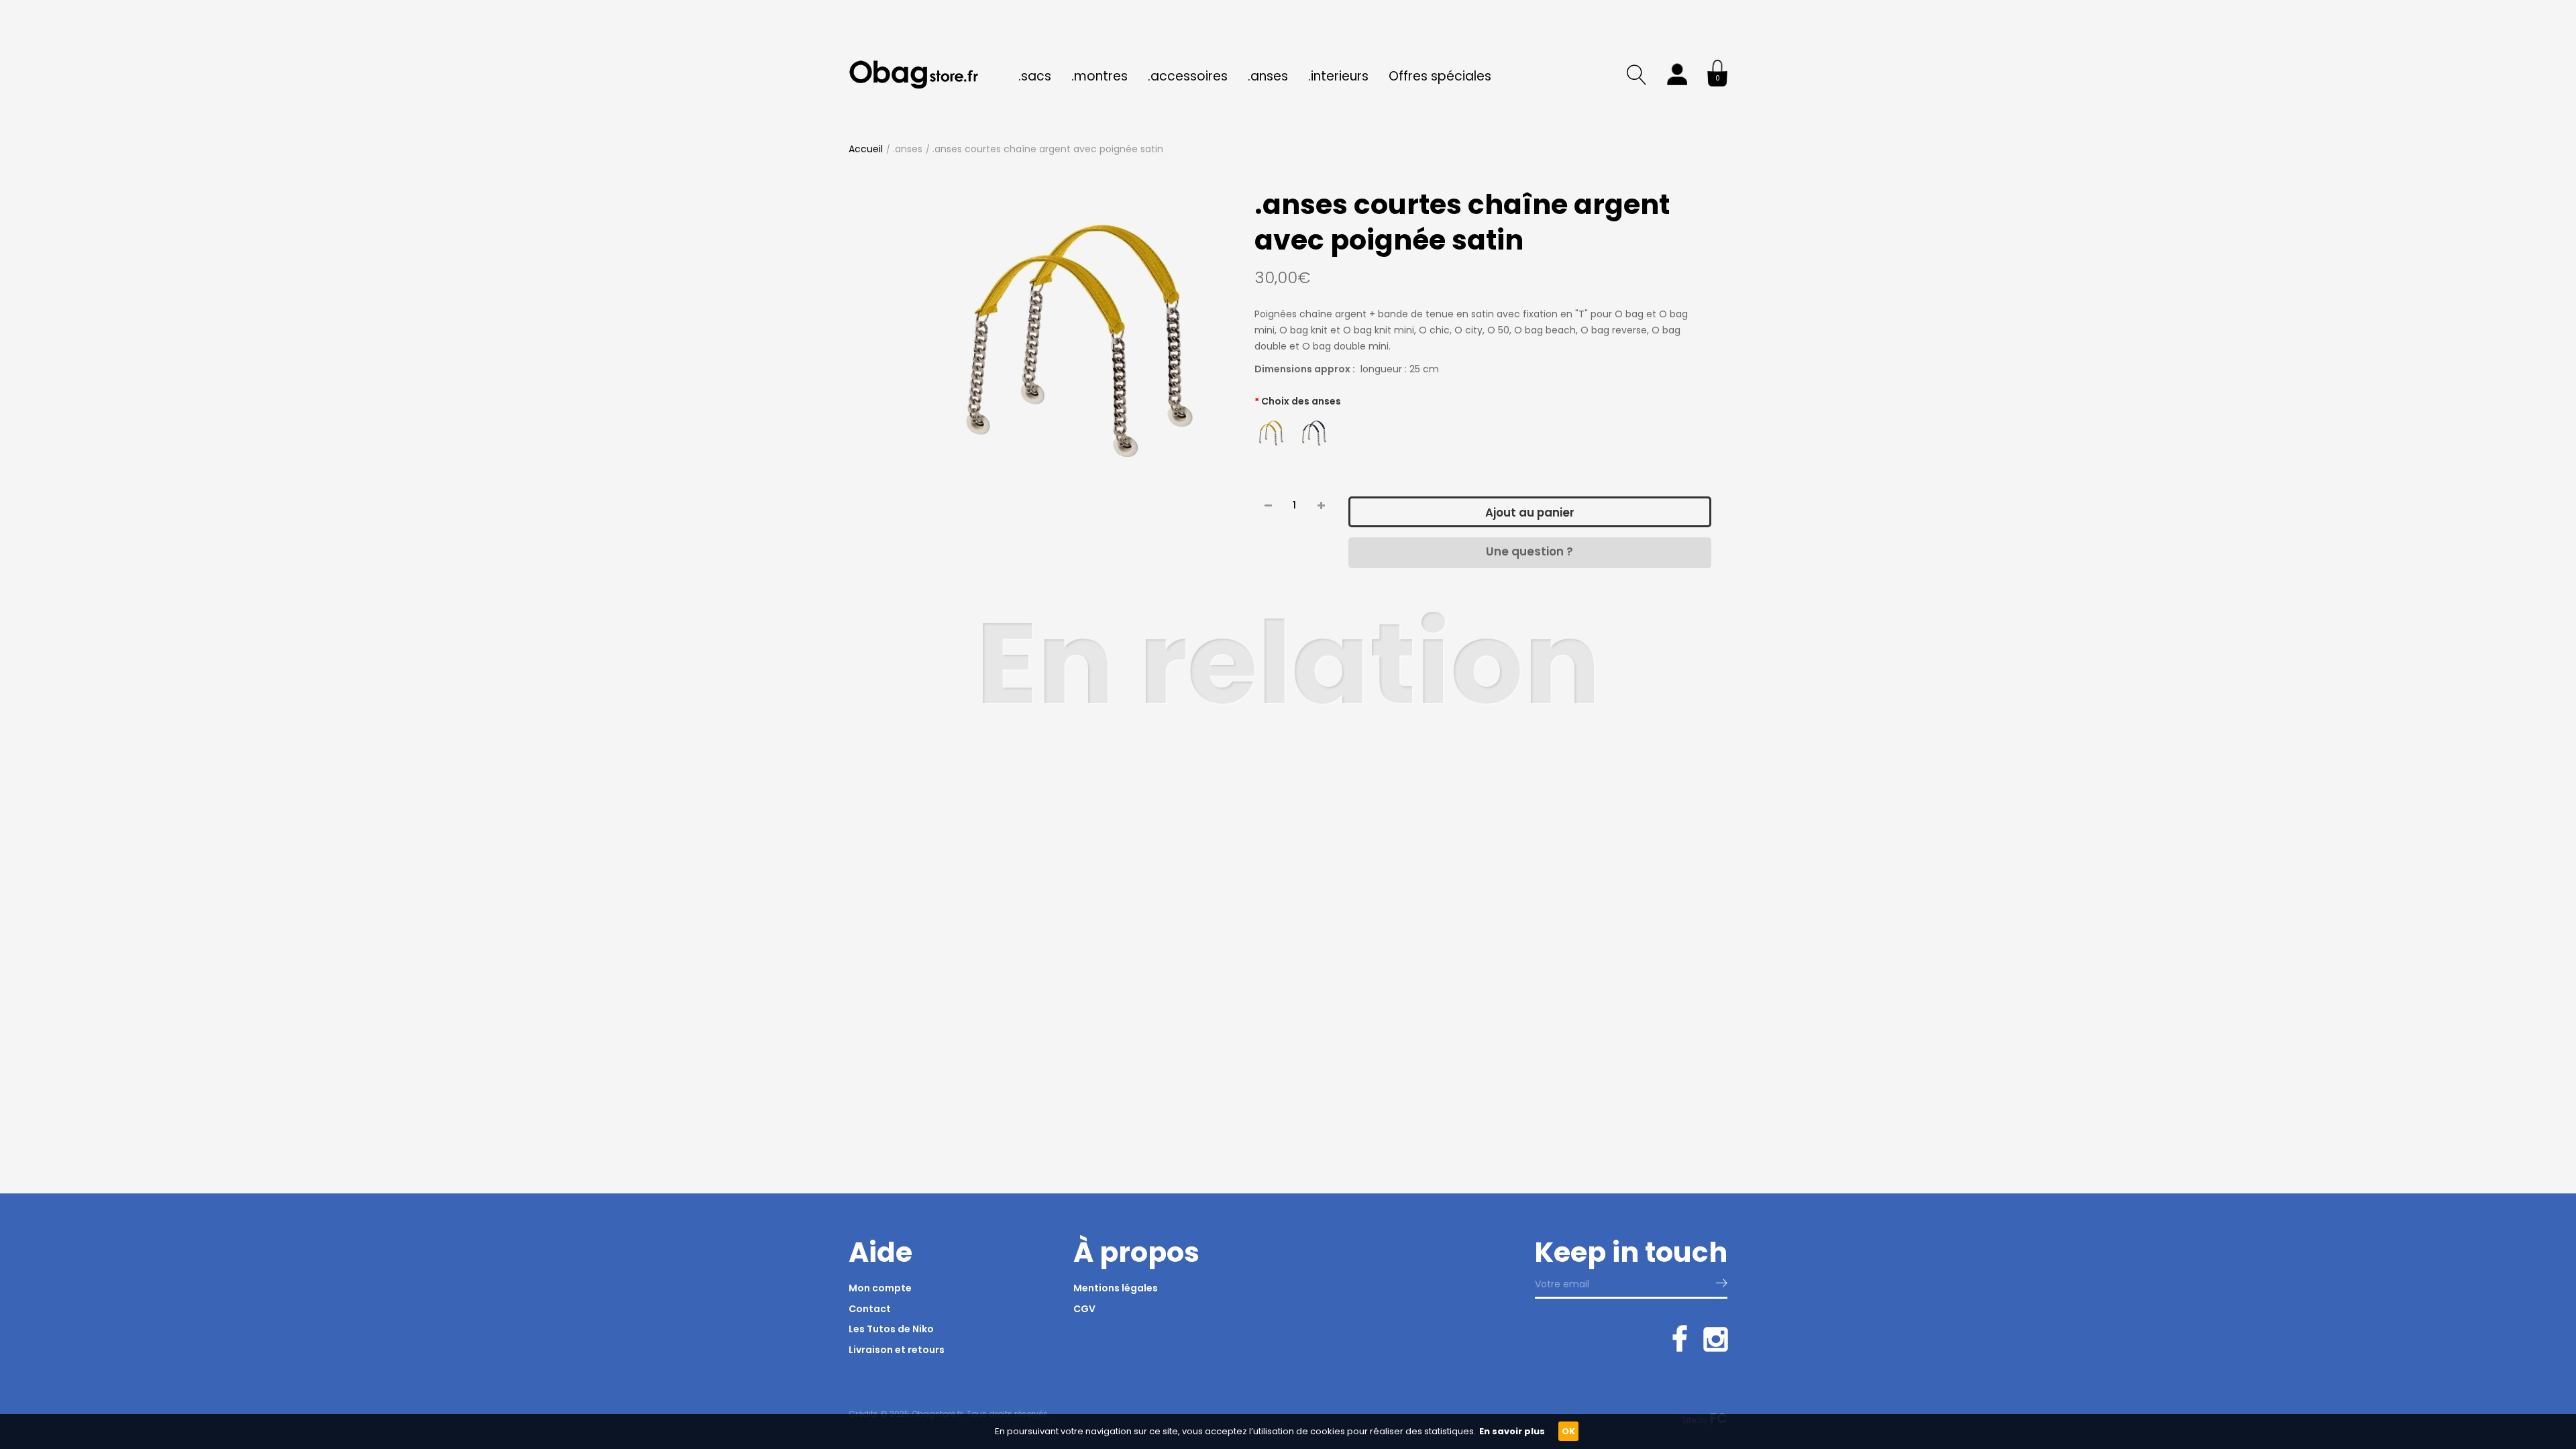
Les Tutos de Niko (891, 1329)
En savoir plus (1512, 1431)
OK (1568, 1431)
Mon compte (880, 1288)
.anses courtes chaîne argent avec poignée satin (1048, 149)
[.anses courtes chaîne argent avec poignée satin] (1079, 341)
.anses (908, 149)
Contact (870, 1309)
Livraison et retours (897, 1350)
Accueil (866, 149)
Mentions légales (1116, 1288)
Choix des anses (1301, 401)
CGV (1084, 1309)
